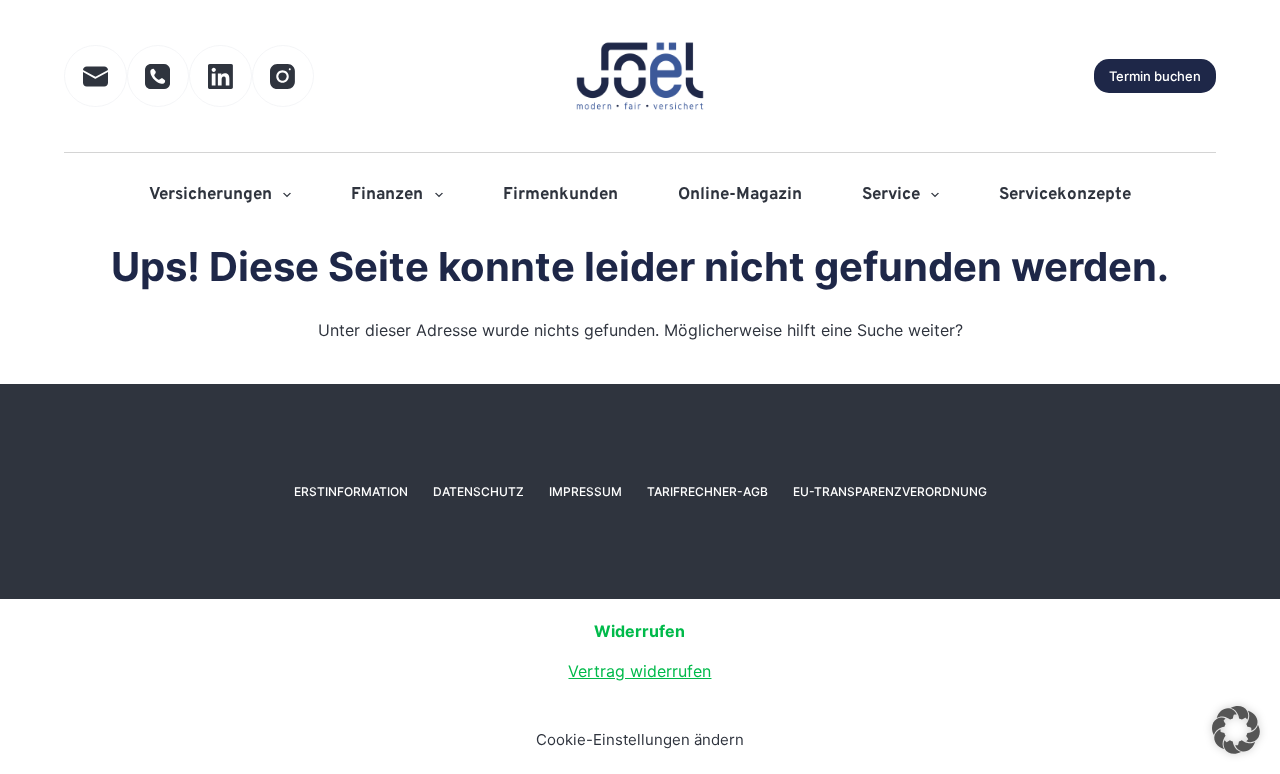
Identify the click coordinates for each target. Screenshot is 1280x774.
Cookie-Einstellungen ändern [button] (640, 739)
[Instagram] (283, 76)
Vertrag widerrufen (639, 671)
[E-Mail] (95, 76)
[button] (1236, 730)
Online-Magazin (740, 195)
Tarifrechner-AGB (707, 491)
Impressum (585, 491)
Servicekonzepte (1065, 195)
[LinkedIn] (220, 76)
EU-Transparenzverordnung (890, 491)
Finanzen (387, 195)
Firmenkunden (560, 195)
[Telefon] (158, 76)
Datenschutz (478, 491)
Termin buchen (1155, 76)
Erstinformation (351, 491)
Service (891, 195)
